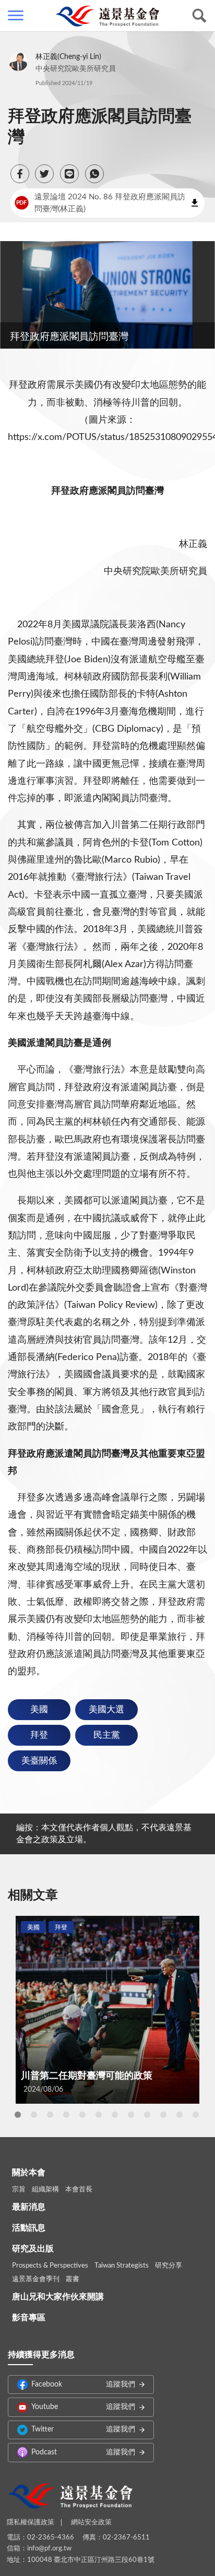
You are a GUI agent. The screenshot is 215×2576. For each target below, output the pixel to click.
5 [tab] (82, 2115)
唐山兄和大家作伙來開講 (58, 2297)
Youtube (83, 2407)
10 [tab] (163, 2115)
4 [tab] (66, 2115)
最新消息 (29, 2207)
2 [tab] (34, 2115)
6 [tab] (99, 2115)
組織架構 (45, 2190)
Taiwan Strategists (122, 2266)
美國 (39, 1709)
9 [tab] (147, 2115)
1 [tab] (18, 2115)
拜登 (39, 1735)
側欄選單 (16, 16)
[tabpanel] (107, 2009)
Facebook (83, 2384)
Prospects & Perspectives (50, 2266)
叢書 (73, 2279)
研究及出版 (33, 2249)
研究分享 (169, 2266)
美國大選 (106, 1709)
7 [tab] (115, 2115)
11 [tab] (180, 2115)
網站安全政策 (91, 2523)
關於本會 (29, 2173)
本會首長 (79, 2190)
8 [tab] (131, 2115)
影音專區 (29, 2318)
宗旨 (19, 2190)
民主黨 (107, 1735)
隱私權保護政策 (31, 2523)
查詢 (199, 16)
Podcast (83, 2452)
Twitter (83, 2429)
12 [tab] (196, 2115)
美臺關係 (39, 1761)
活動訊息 (29, 2228)
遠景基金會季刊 (36, 2279)
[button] (20, 174)
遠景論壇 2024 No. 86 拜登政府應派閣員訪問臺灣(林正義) (100, 203)
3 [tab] (50, 2115)
